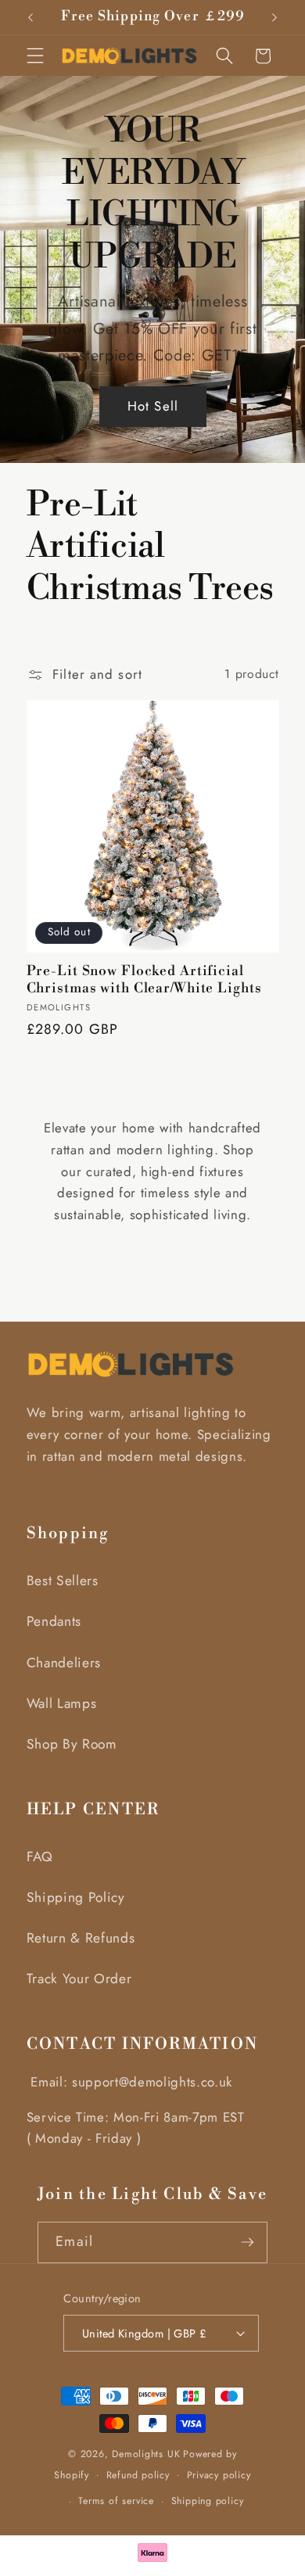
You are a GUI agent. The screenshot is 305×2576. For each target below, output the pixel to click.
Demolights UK (146, 2454)
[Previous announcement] (30, 17)
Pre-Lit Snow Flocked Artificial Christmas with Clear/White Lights (144, 980)
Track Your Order (79, 1979)
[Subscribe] (248, 2242)
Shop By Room (72, 1744)
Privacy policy (219, 2475)
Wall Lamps (62, 1703)
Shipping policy (208, 2501)
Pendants (54, 1621)
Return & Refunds (81, 1938)
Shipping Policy (76, 1897)
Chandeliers (64, 1663)
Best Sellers (63, 1580)
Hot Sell (153, 407)
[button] (35, 56)
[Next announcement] (274, 17)
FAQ (40, 1857)
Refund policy (138, 2475)
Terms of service (116, 2501)
